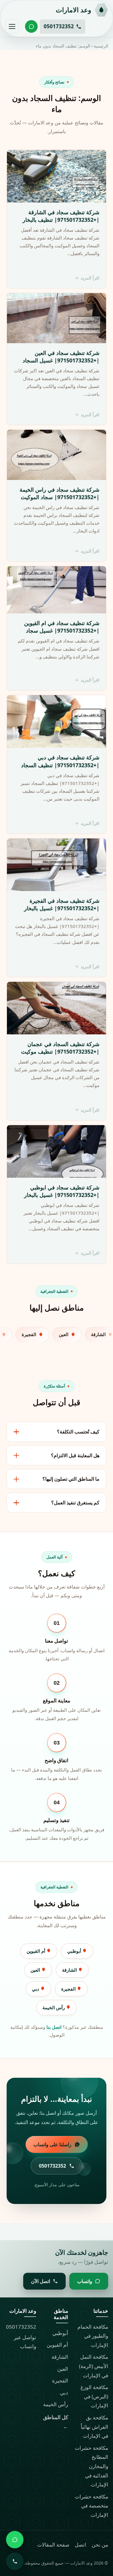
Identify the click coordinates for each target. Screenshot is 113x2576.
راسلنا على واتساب (52, 2144)
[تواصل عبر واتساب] (31, 26)
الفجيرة (69, 1989)
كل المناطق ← (56, 2422)
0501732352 (21, 2327)
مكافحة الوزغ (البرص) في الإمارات (94, 2396)
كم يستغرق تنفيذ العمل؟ (75, 1503)
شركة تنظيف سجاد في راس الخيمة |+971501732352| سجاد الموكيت (60, 493)
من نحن (100, 2545)
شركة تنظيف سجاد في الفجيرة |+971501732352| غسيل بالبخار (62, 904)
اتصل (80, 2545)
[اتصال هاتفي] (15, 2561)
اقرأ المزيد (90, 278)
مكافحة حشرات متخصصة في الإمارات (91, 2506)
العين (36, 1970)
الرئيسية (101, 46)
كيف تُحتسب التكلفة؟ (78, 1432)
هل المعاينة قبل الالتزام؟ (75, 1455)
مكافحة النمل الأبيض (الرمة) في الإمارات (94, 2366)
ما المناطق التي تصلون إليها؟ (71, 1479)
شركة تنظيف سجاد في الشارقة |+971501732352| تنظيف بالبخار (61, 216)
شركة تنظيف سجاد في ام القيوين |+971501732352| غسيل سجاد (62, 627)
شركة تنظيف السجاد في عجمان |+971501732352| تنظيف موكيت (60, 1048)
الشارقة (70, 1970)
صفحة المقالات (53, 2545)
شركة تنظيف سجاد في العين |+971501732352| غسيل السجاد (61, 357)
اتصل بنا (54, 2027)
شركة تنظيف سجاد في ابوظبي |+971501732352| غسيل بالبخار (62, 1191)
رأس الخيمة (54, 2007)
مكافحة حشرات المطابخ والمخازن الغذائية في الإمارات (91, 2466)
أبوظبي (75, 1951)
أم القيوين (36, 1951)
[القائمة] (12, 26)
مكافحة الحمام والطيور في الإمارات (93, 2336)
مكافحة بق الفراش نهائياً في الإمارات (94, 2427)
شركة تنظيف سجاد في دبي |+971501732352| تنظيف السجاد (60, 761)
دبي (36, 1989)
